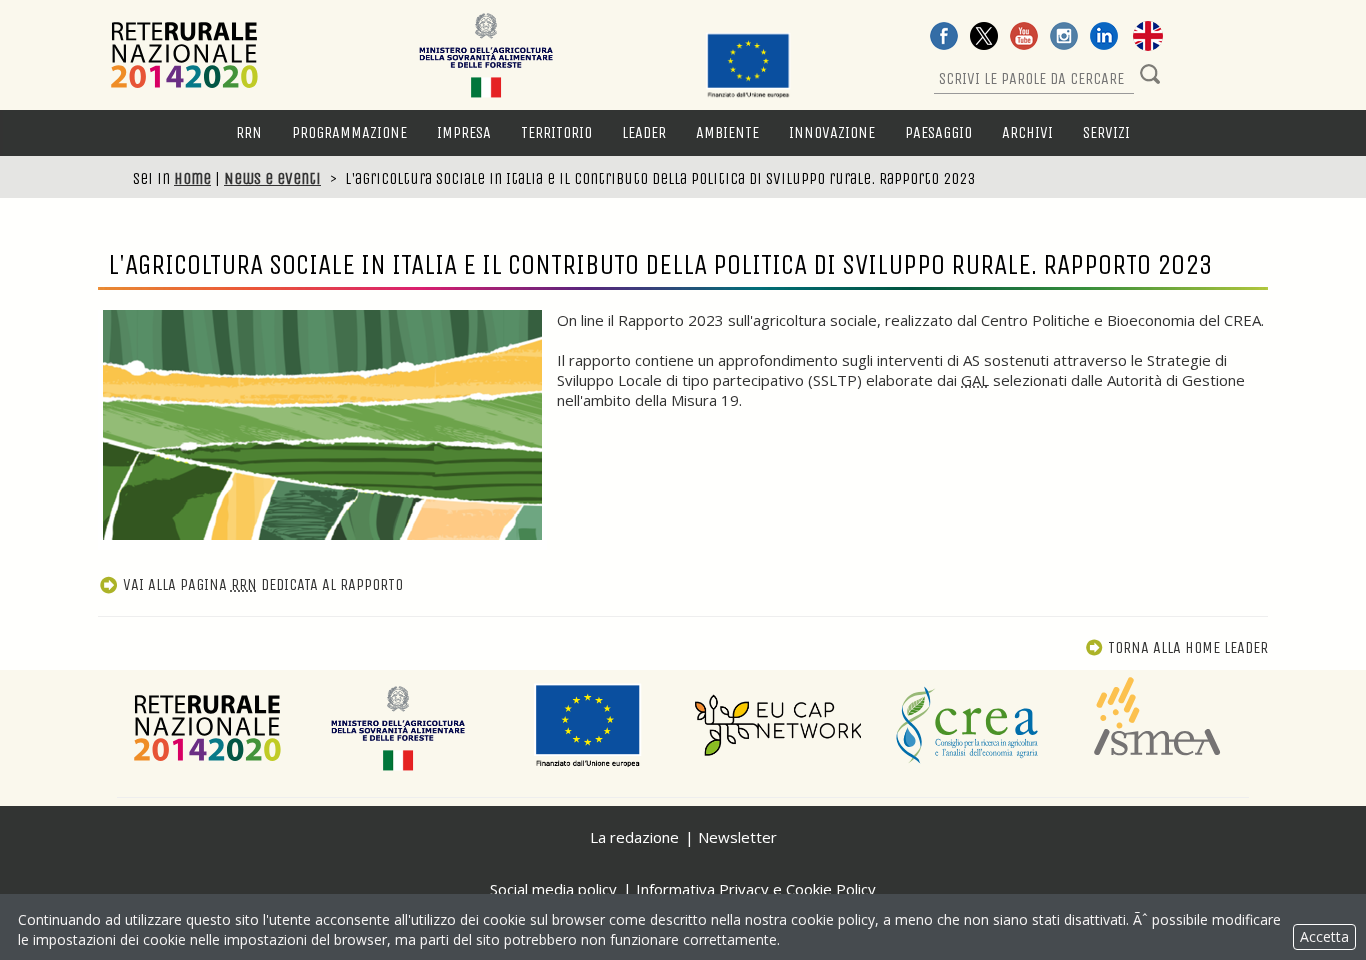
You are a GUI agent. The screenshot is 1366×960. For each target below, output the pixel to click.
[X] (984, 38)
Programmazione (349, 132)
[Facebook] (944, 38)
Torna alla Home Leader (1188, 647)
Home (192, 178)
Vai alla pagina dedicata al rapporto (263, 584)
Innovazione (832, 132)
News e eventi (272, 178)
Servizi (1106, 132)
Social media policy (553, 889)
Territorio (556, 132)
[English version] (1148, 38)
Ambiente (727, 132)
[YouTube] (1024, 38)
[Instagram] (1064, 38)
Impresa (464, 132)
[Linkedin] (1104, 38)
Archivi (1027, 132)
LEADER (644, 132)
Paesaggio (938, 132)
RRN (249, 132)
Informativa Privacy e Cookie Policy (756, 889)
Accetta (1324, 936)
